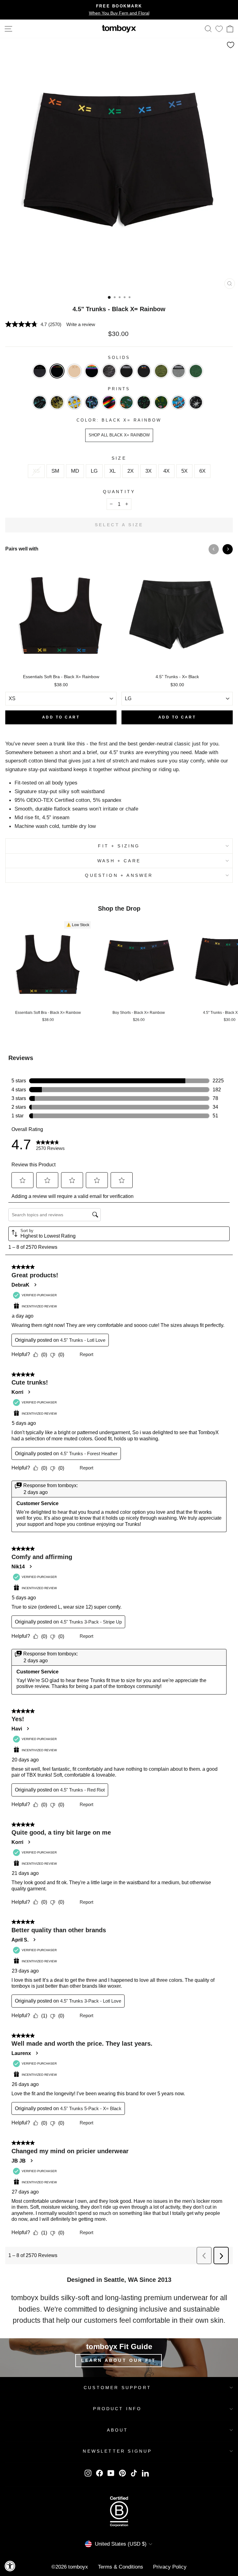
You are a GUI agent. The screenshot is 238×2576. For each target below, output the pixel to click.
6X (202, 471)
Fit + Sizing (119, 846)
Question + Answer (119, 875)
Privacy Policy (170, 2567)
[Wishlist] (219, 29)
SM (55, 471)
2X (130, 471)
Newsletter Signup (117, 2451)
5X (184, 471)
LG (94, 471)
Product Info (117, 2409)
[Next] (228, 549)
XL (112, 471)
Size (119, 458)
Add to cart (61, 717)
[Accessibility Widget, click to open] (10, 2566)
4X (166, 471)
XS (36, 471)
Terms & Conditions (121, 2567)
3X (148, 471)
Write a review (81, 324)
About (118, 2430)
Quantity (119, 492)
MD (75, 471)
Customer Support (117, 2388)
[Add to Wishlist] (231, 45)
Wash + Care (119, 861)
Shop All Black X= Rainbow (119, 435)
